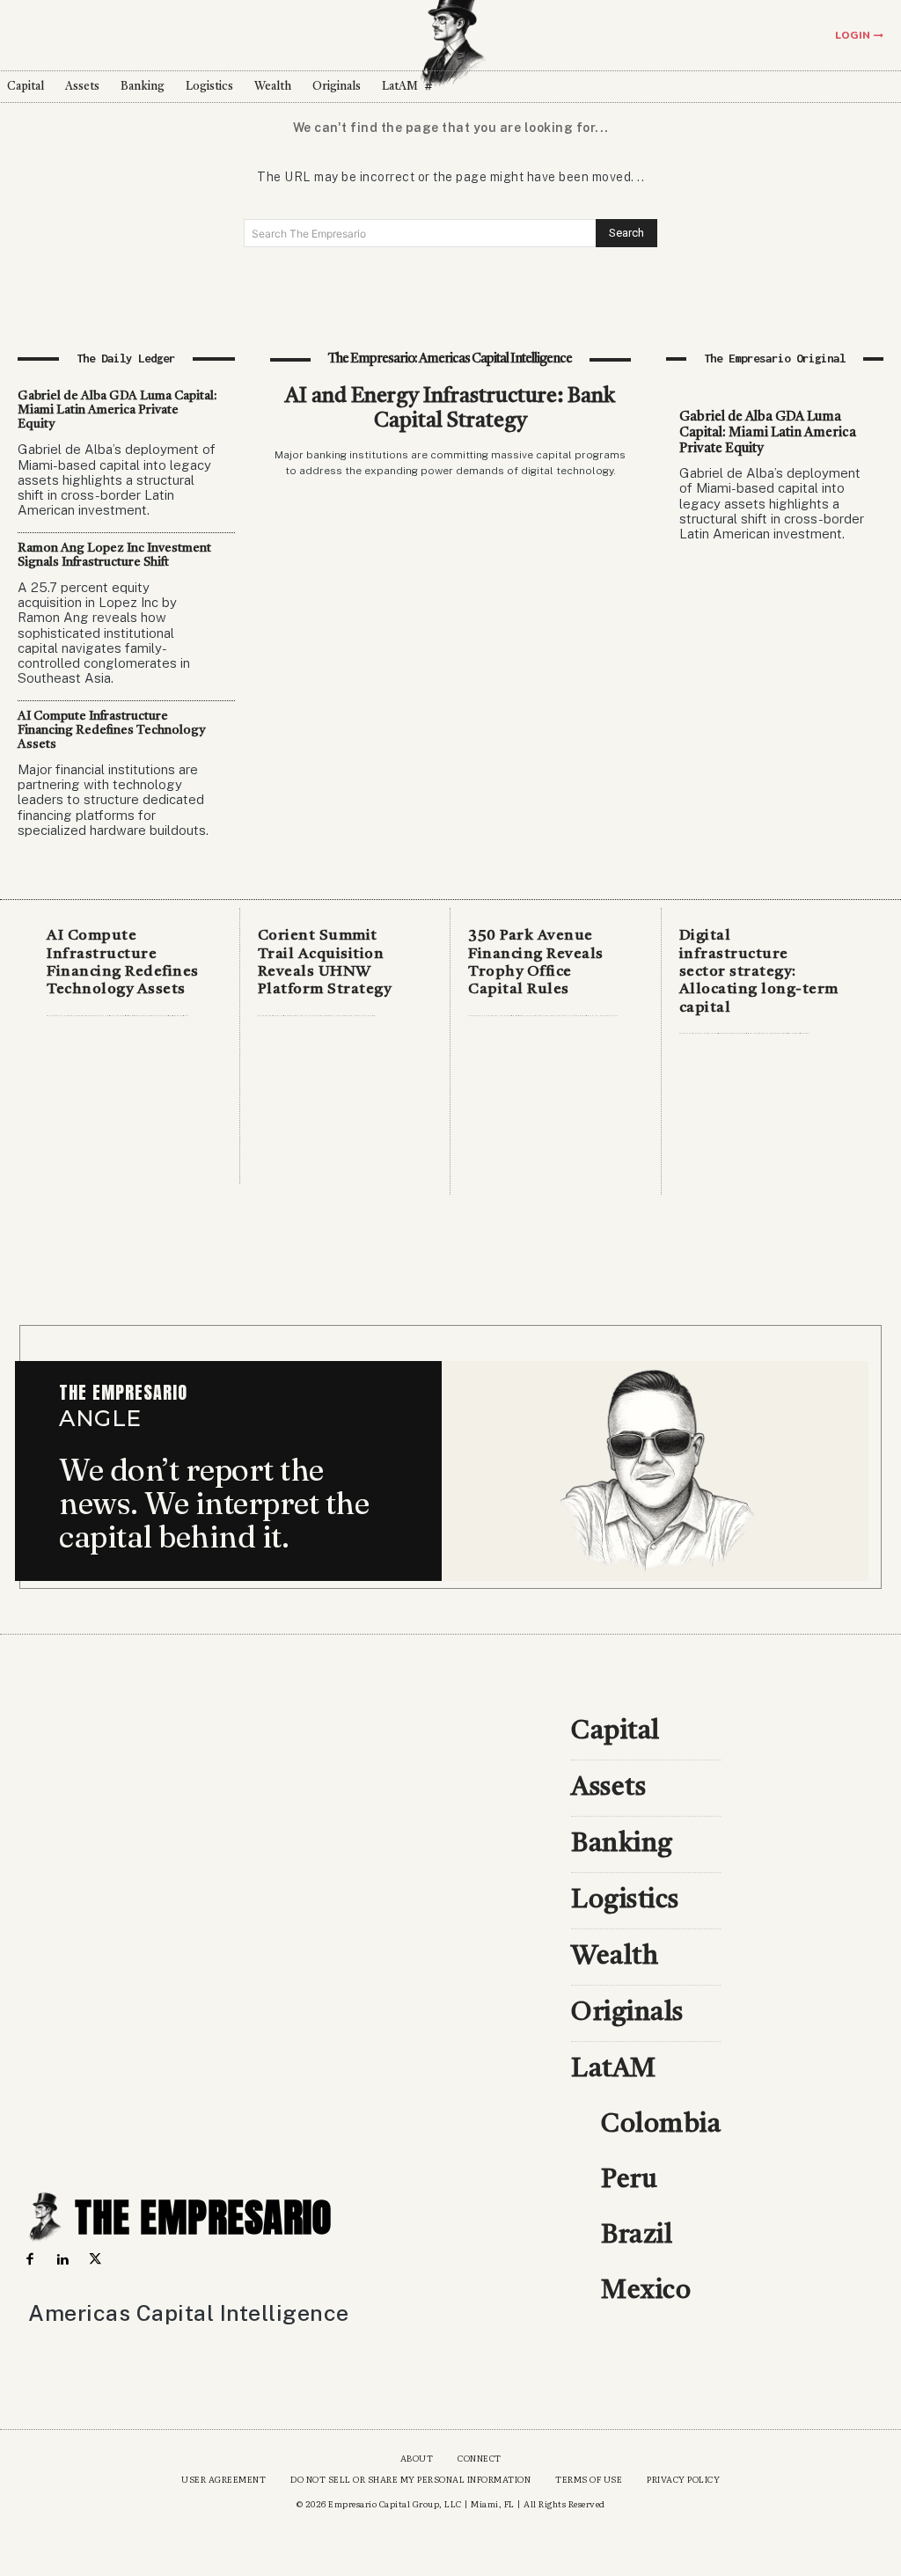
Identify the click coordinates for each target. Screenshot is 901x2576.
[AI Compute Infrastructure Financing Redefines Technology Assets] (134, 1112)
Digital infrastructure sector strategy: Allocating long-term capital (759, 972)
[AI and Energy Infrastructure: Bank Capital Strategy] (451, 645)
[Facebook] (29, 2260)
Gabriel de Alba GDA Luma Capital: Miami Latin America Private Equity (117, 410)
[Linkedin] (62, 2260)
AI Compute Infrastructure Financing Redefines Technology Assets (111, 730)
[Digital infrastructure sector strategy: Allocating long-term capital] (767, 1112)
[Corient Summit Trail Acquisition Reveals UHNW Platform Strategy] (345, 1112)
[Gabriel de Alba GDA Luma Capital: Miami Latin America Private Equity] (775, 674)
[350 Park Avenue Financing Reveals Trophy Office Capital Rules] (556, 1112)
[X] (95, 2260)
